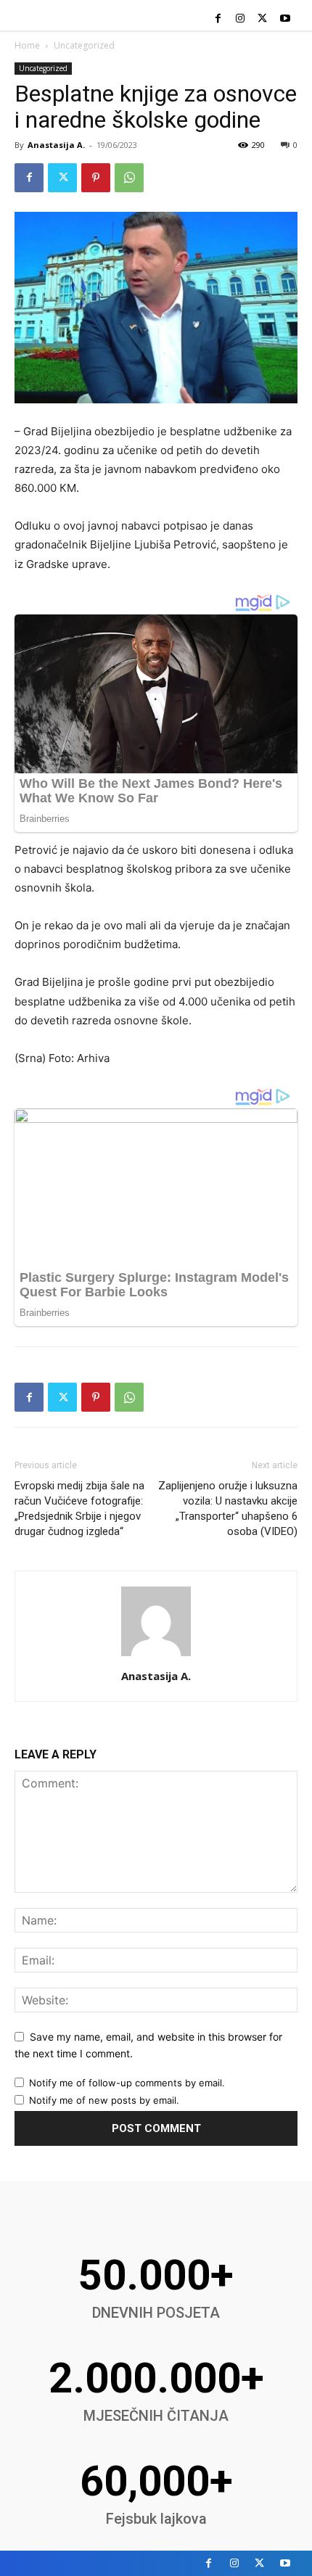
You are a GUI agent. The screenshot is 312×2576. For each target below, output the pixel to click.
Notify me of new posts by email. (104, 2100)
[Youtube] (285, 19)
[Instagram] (241, 19)
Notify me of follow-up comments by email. (127, 2083)
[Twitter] (262, 19)
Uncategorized (84, 45)
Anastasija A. (56, 145)
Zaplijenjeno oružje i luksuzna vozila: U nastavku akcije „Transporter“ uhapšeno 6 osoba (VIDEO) (228, 1509)
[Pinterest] (96, 178)
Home (27, 45)
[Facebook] (218, 19)
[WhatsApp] (129, 178)
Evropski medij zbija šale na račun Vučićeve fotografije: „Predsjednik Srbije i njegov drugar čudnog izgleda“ (79, 1509)
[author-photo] (156, 1656)
